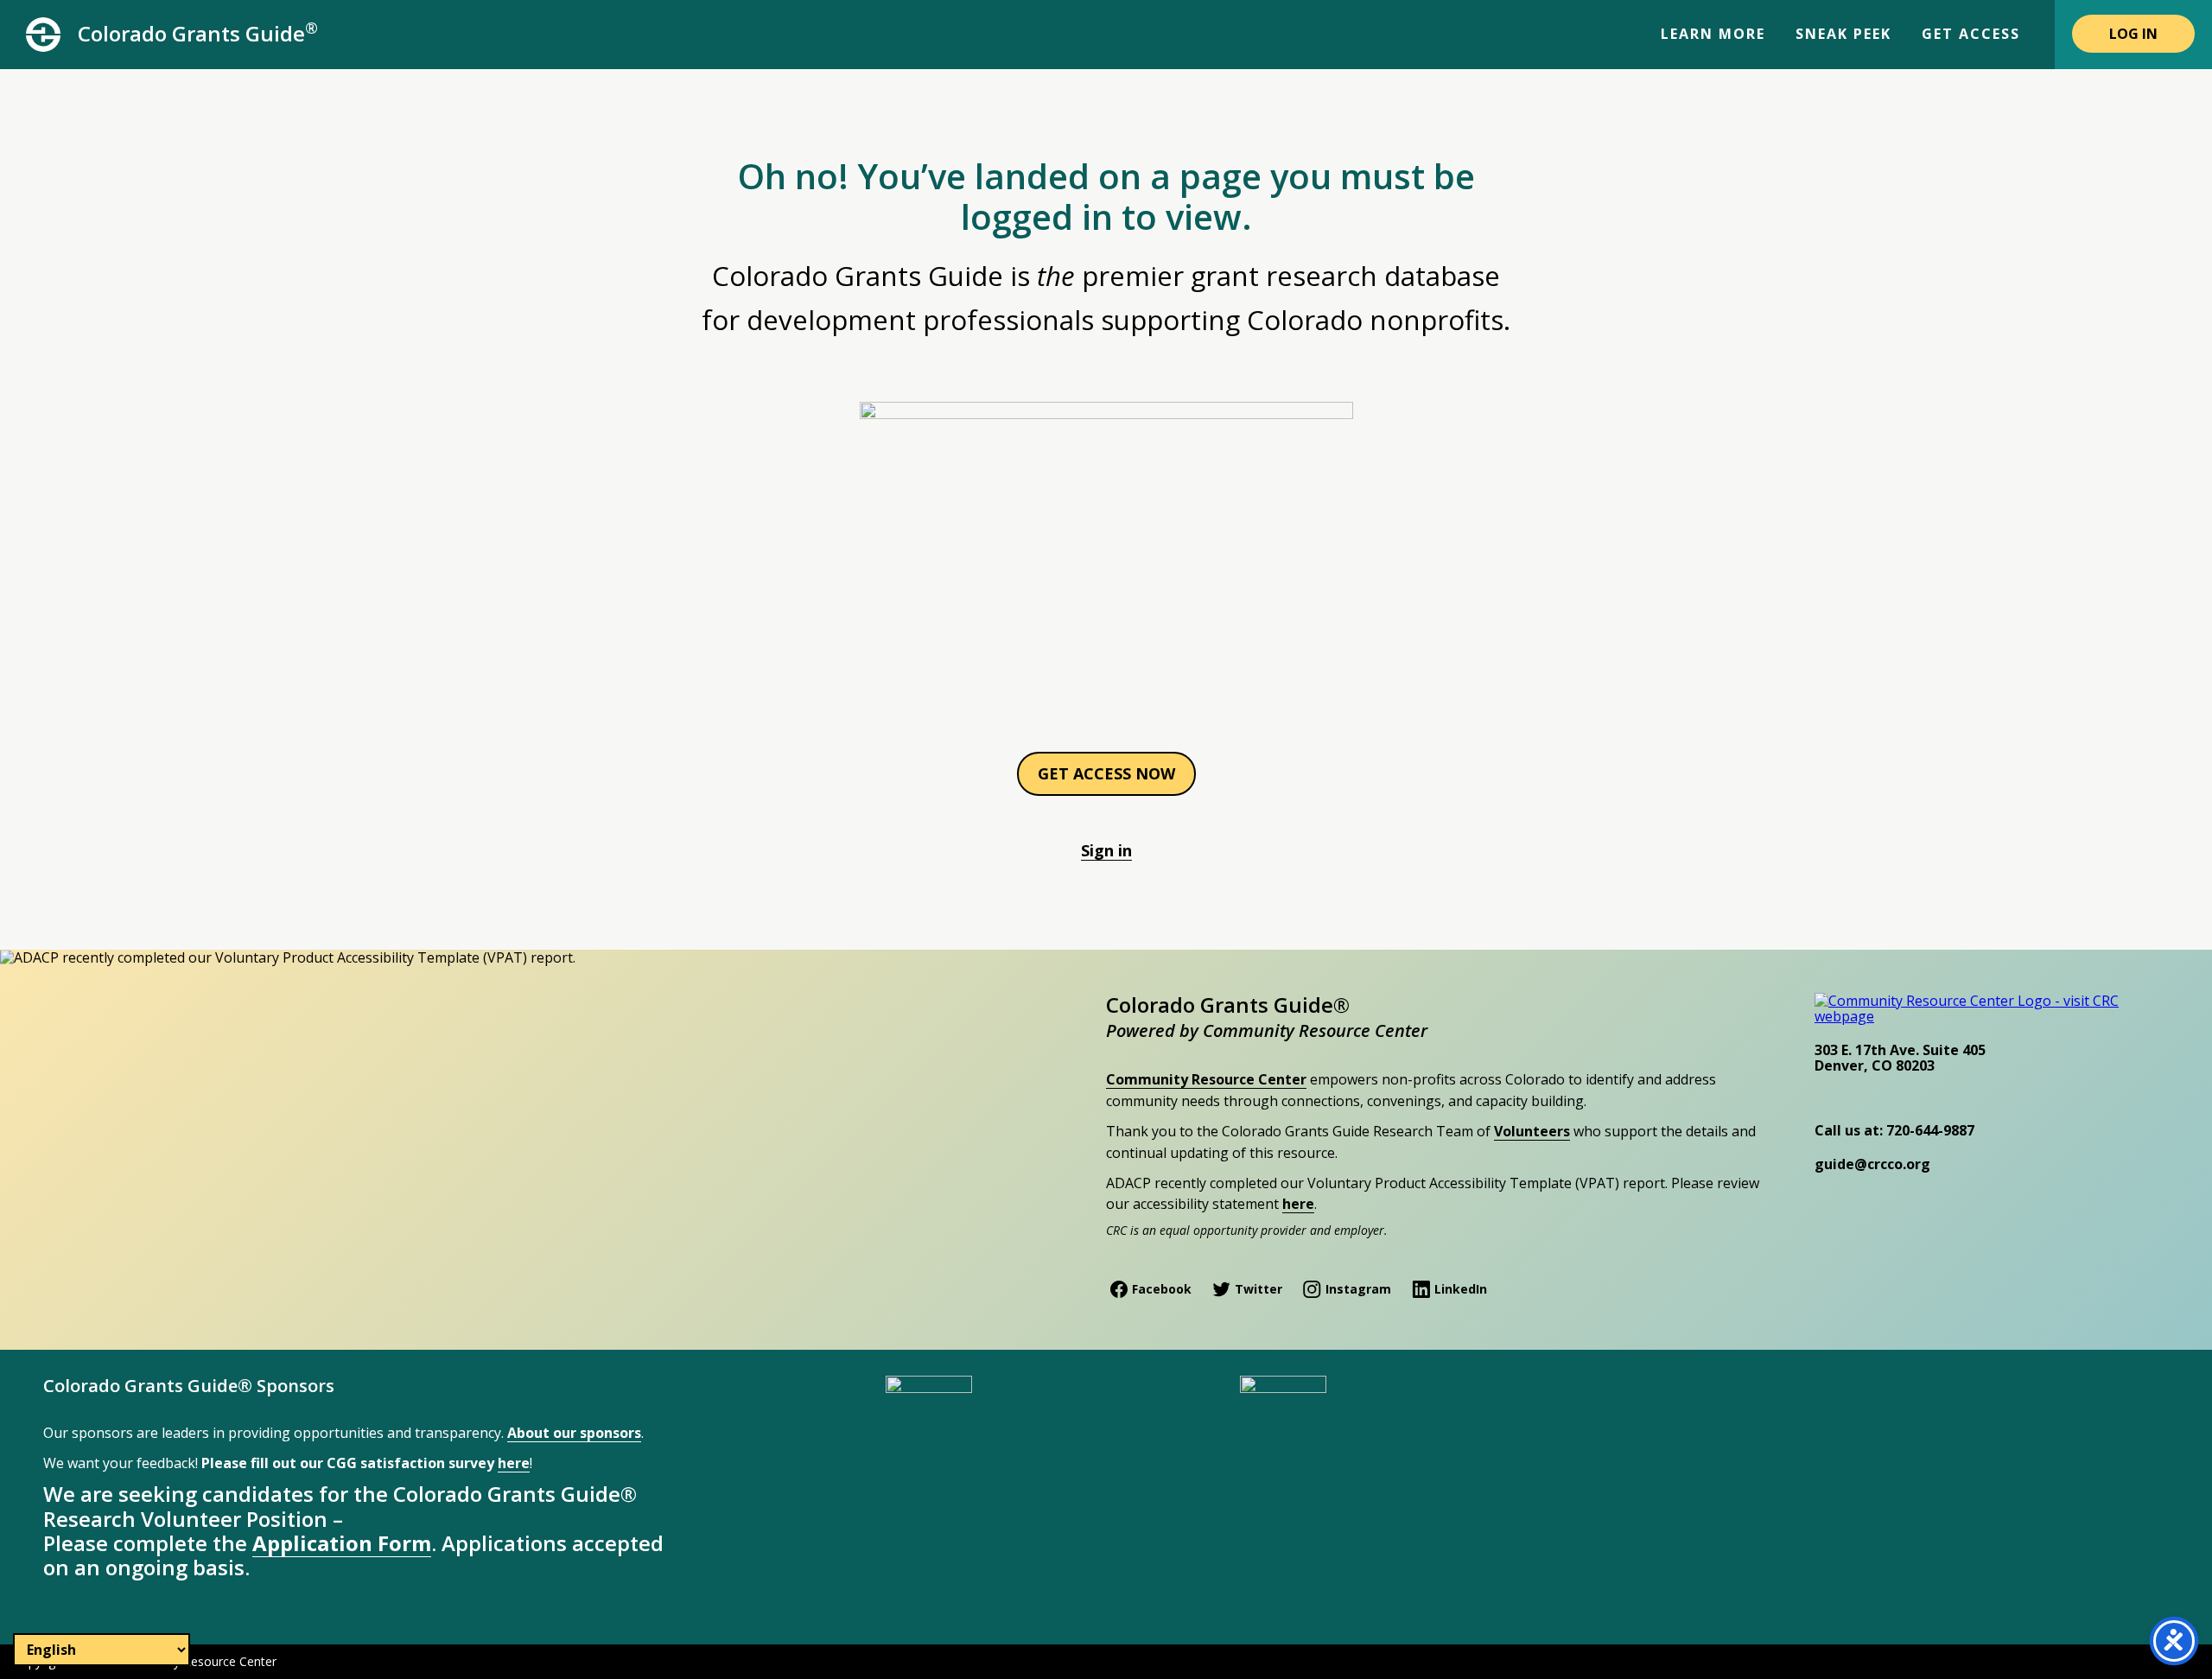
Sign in (1106, 850)
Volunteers (1532, 1131)
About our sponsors (574, 1433)
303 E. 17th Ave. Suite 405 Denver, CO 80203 (1900, 1058)
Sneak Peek (1843, 34)
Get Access (1971, 34)
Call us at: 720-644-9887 (1894, 1130)
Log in (2133, 34)
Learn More (1713, 34)
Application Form (342, 1543)
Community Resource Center (1206, 1079)
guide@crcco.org (1872, 1164)
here (1298, 1204)
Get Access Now (1106, 773)
